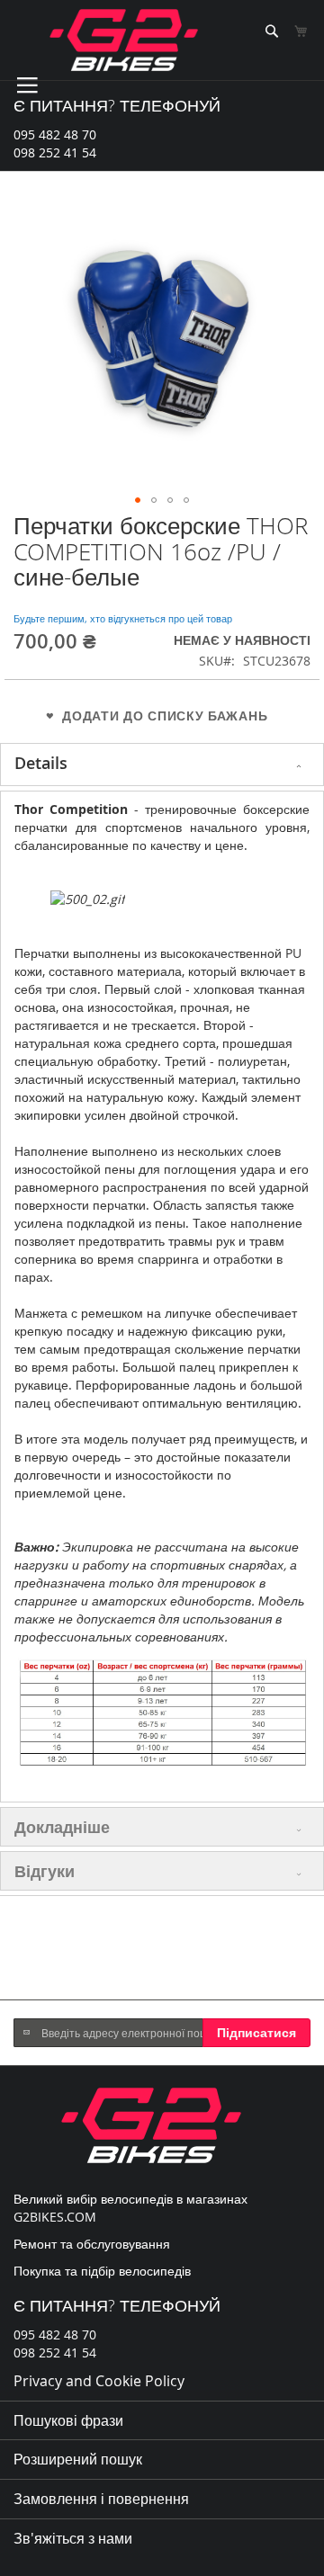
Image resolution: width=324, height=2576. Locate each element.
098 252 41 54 (55, 152)
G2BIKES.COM (55, 2217)
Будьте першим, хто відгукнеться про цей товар (123, 618)
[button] (138, 500)
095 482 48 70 (55, 134)
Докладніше (62, 1827)
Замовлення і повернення (101, 2499)
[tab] (162, 765)
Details (41, 763)
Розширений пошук (78, 2459)
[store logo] (124, 40)
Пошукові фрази (68, 2420)
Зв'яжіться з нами (73, 2538)
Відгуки (45, 1871)
